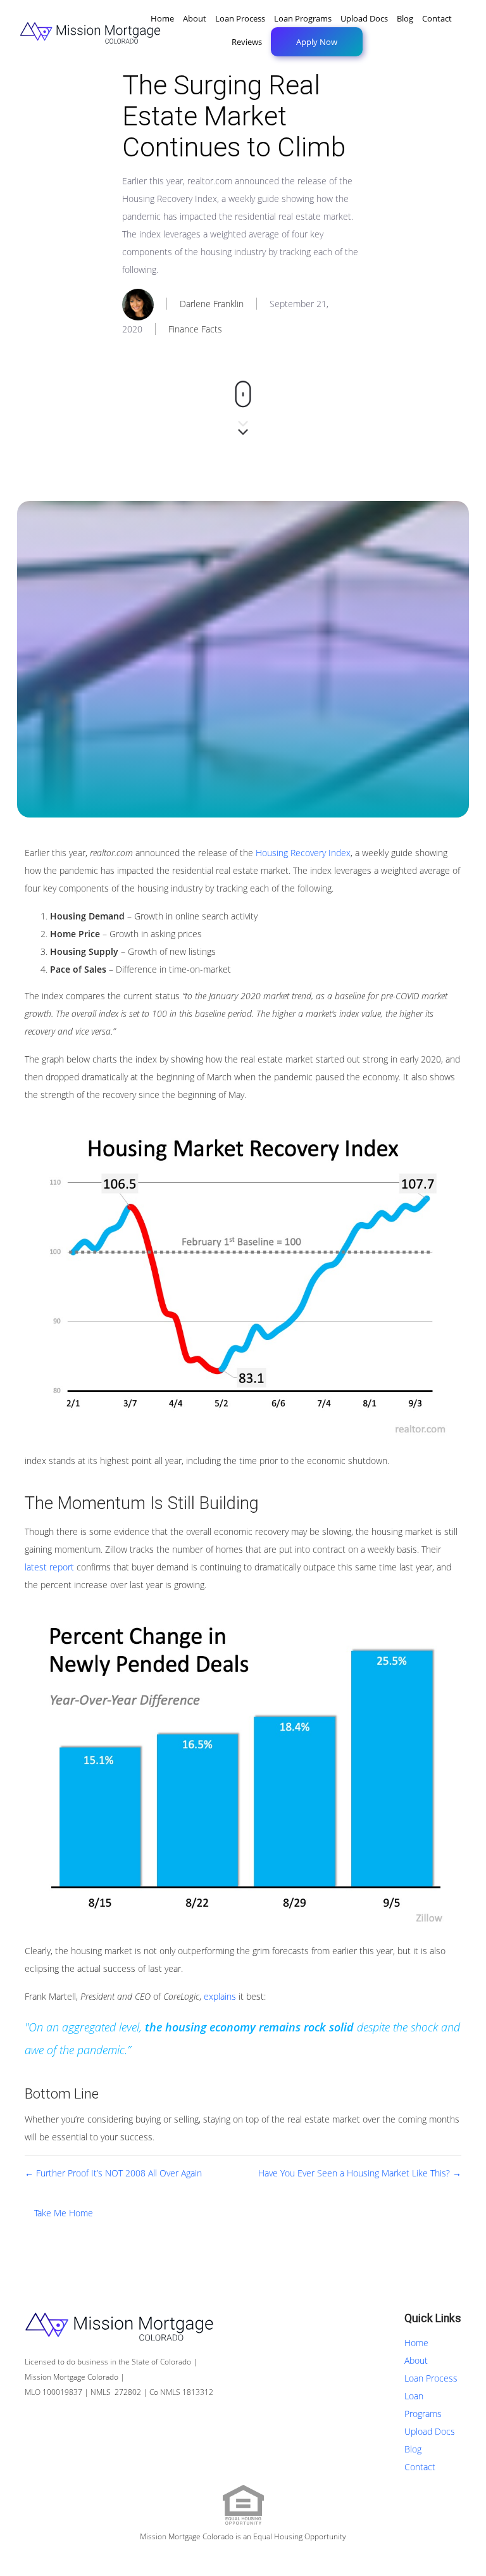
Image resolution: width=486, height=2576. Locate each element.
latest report (49, 1567)
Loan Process (240, 18)
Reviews (247, 42)
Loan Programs (303, 18)
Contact (437, 18)
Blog (405, 18)
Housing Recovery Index (303, 853)
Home (162, 18)
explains (220, 1996)
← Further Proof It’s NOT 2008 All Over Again (113, 2173)
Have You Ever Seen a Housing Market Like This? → (360, 2173)
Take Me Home (64, 2213)
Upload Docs (364, 18)
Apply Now (317, 42)
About (195, 18)
